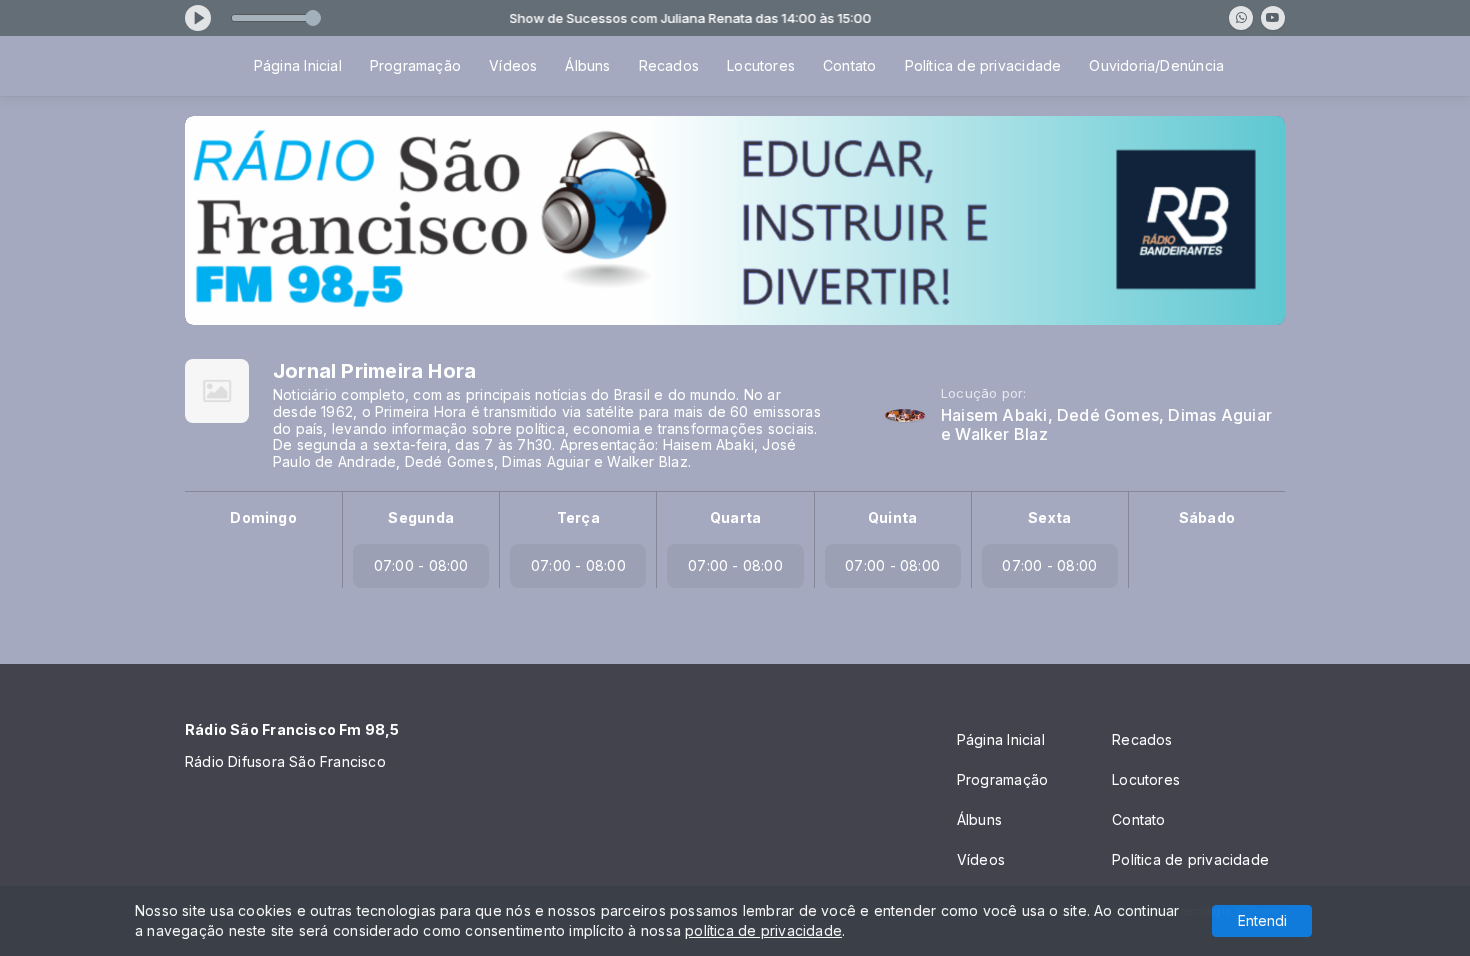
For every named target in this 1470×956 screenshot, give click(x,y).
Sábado (1207, 517)
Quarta (735, 517)
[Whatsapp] (1241, 18)
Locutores (761, 65)
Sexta (1049, 517)
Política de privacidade (983, 65)
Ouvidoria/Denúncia (1156, 65)
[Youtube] (1273, 18)
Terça (578, 517)
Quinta (892, 517)
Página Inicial (298, 65)
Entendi (1262, 920)
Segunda (420, 517)
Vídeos (513, 65)
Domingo (263, 517)
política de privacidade (763, 930)
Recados (669, 65)
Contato (849, 65)
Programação (415, 65)
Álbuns (587, 65)
